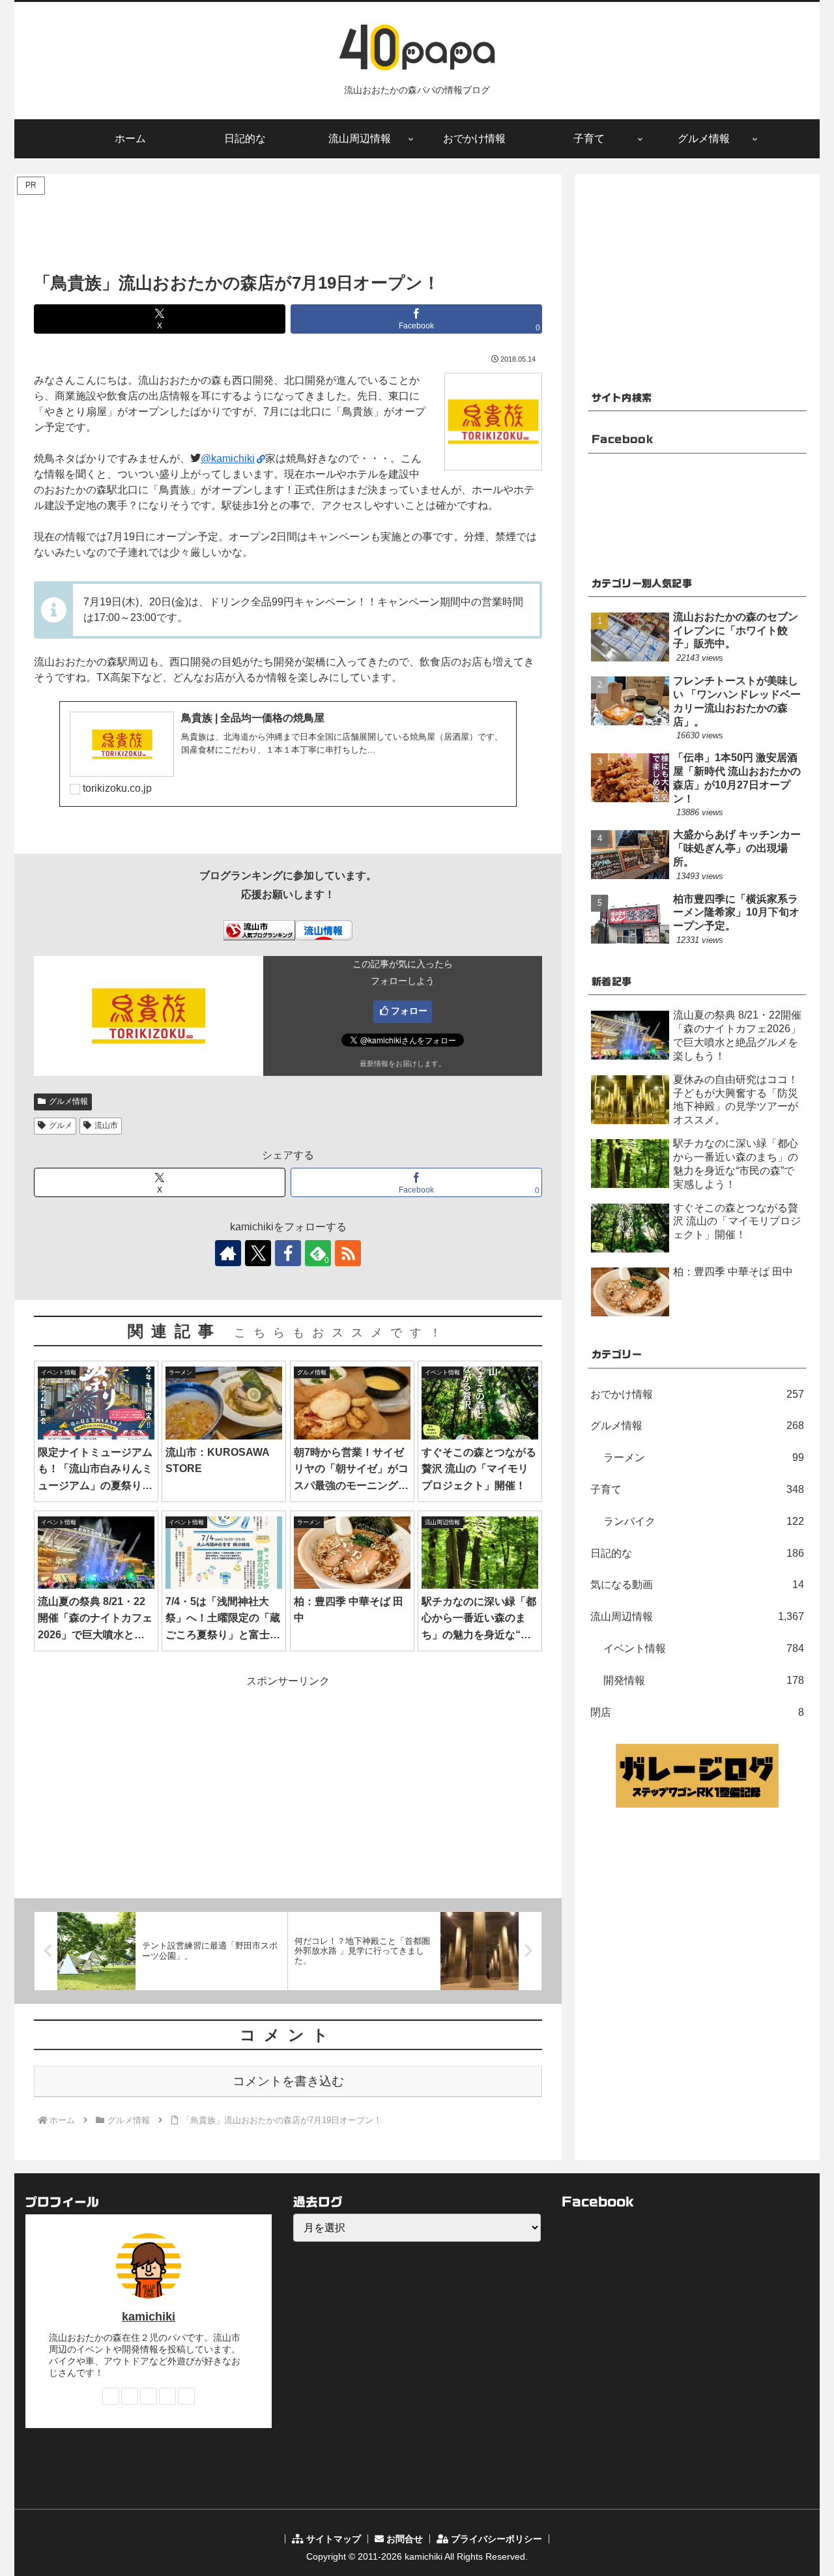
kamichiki (149, 2317)
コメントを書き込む (288, 2081)
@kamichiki (228, 458)
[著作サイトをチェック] (228, 1253)
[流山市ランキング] (259, 929)
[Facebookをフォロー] (288, 1253)
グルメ (61, 1125)
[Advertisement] (288, 227)
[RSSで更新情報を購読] (348, 1253)
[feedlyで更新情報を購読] (167, 2396)
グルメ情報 (68, 1101)
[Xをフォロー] (258, 1253)
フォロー (409, 1011)
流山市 (106, 1125)
